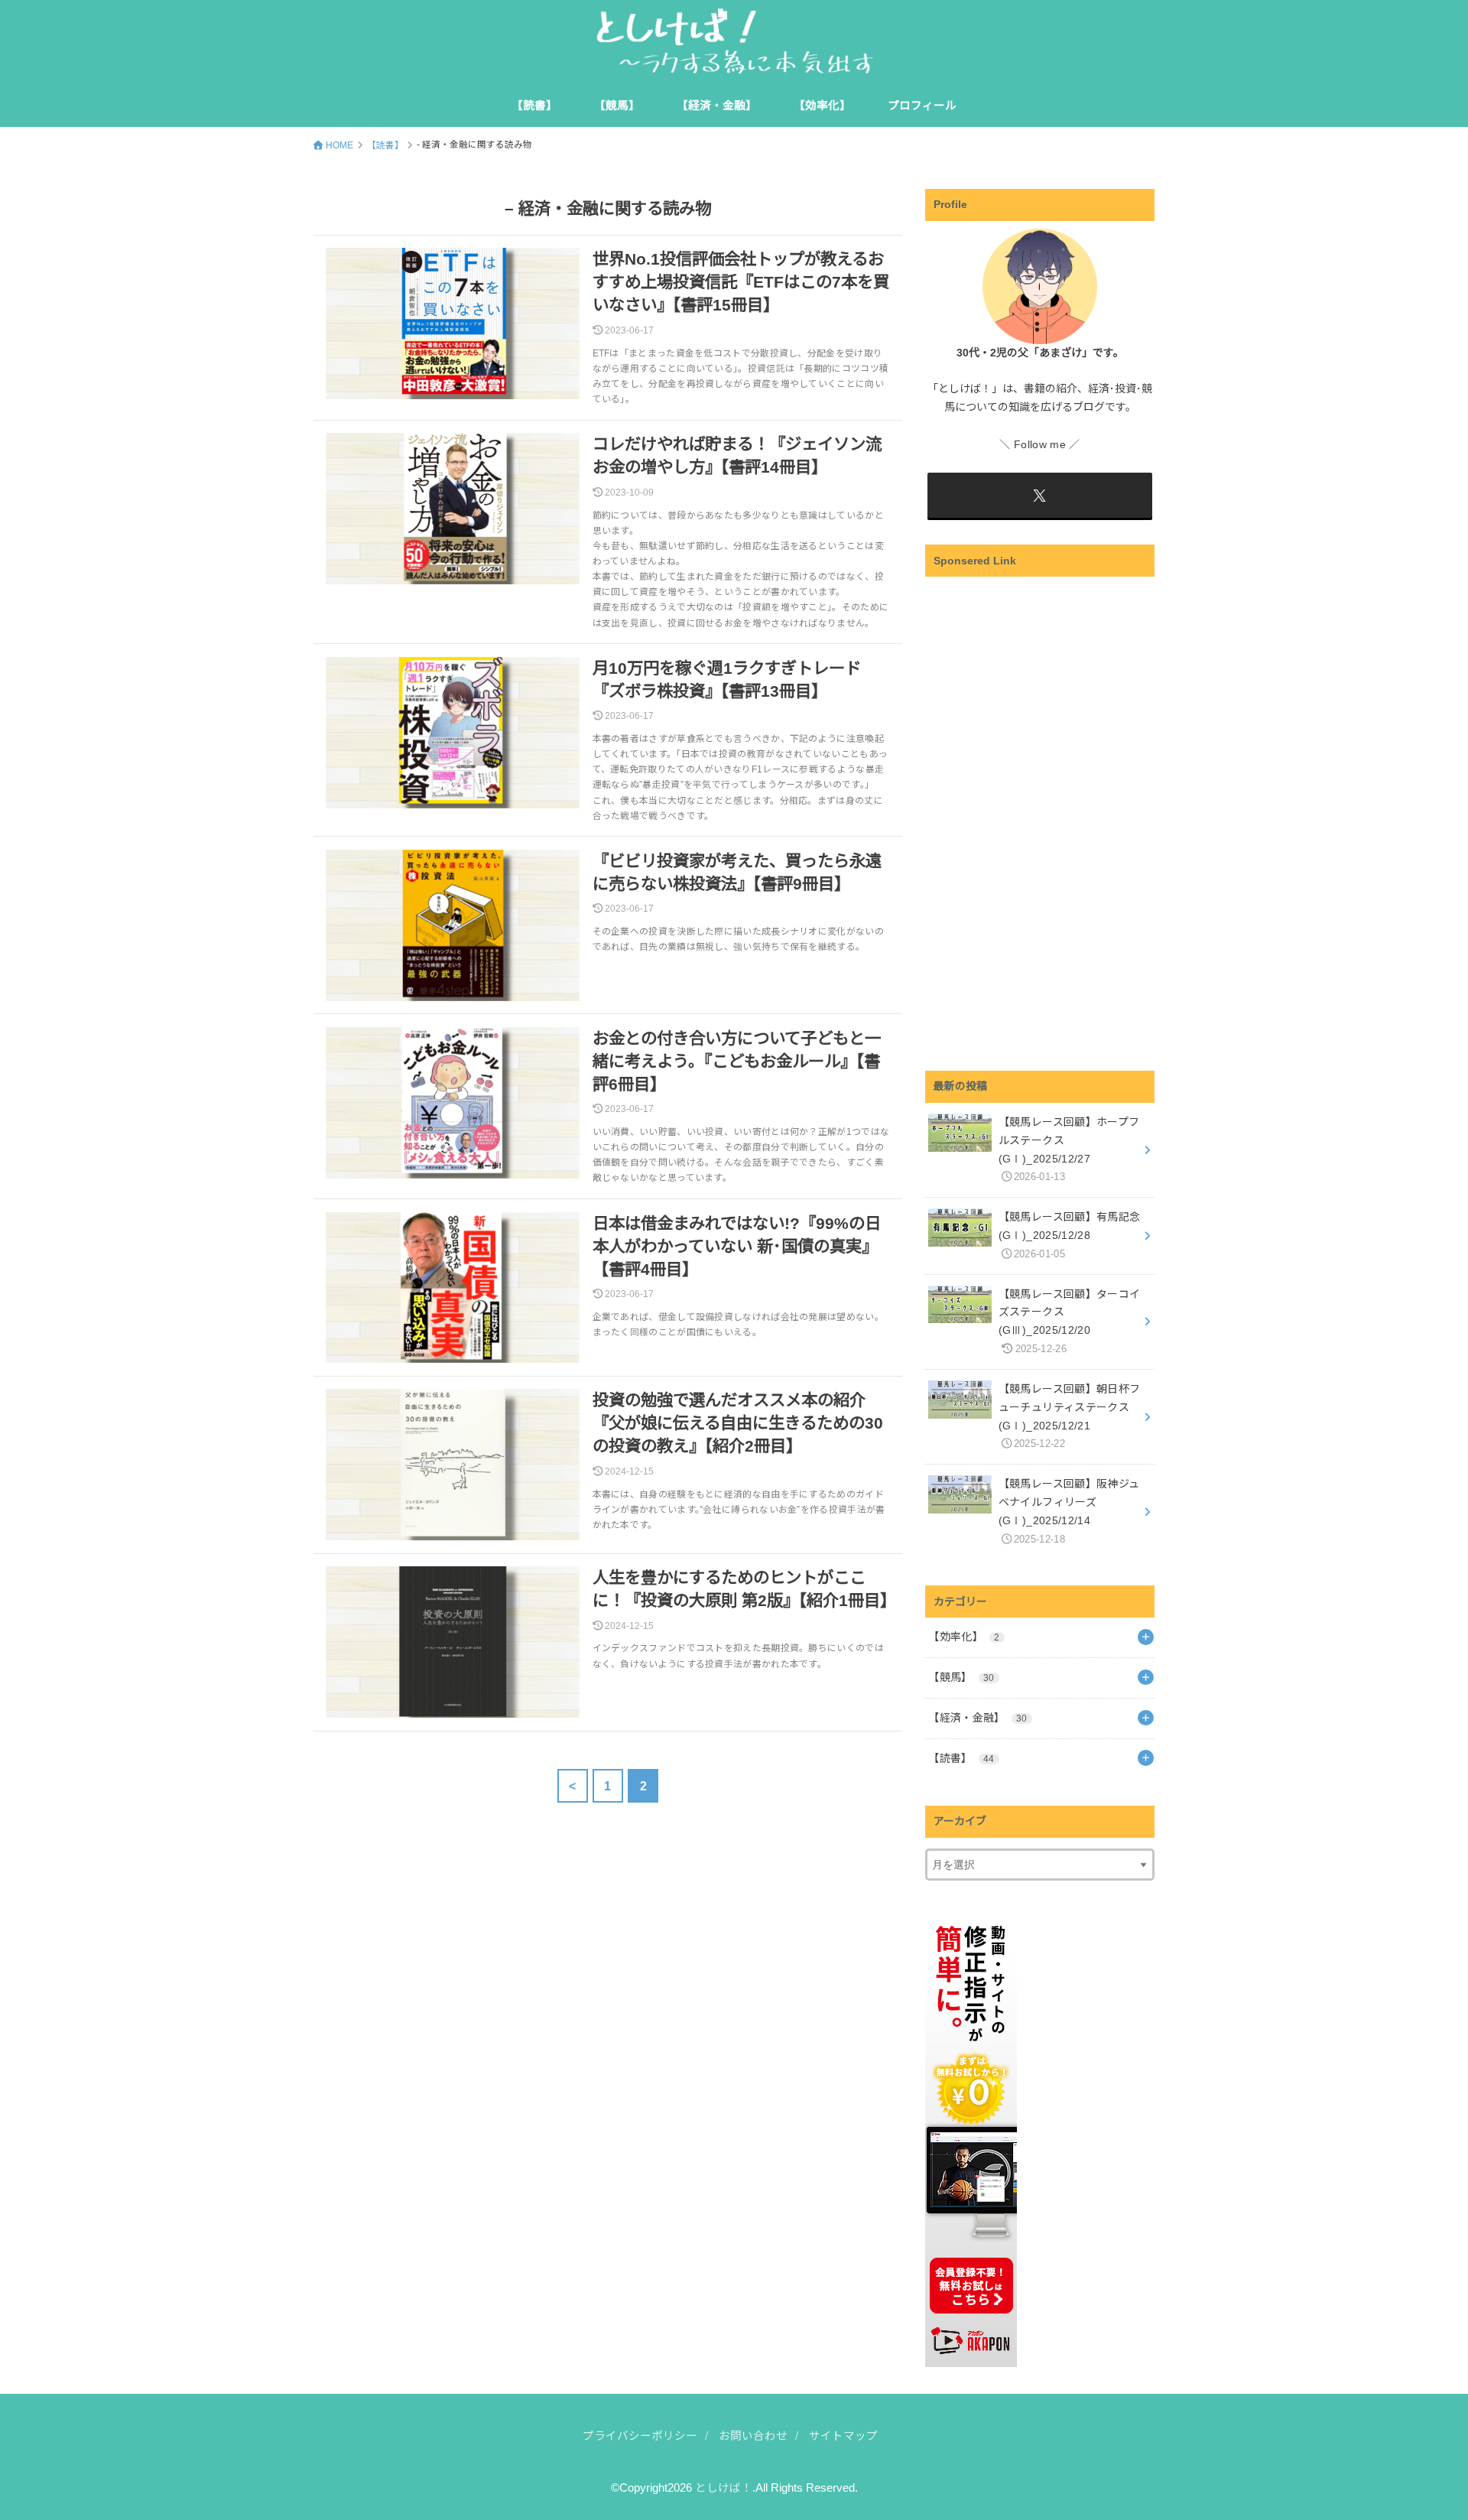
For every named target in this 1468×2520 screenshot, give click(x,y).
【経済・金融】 (717, 106)
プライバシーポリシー (640, 2436)
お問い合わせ (753, 2436)
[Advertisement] (1040, 815)
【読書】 (534, 106)
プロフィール (922, 106)
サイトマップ (843, 2436)
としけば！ (724, 2488)
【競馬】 (617, 106)
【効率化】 (822, 106)
